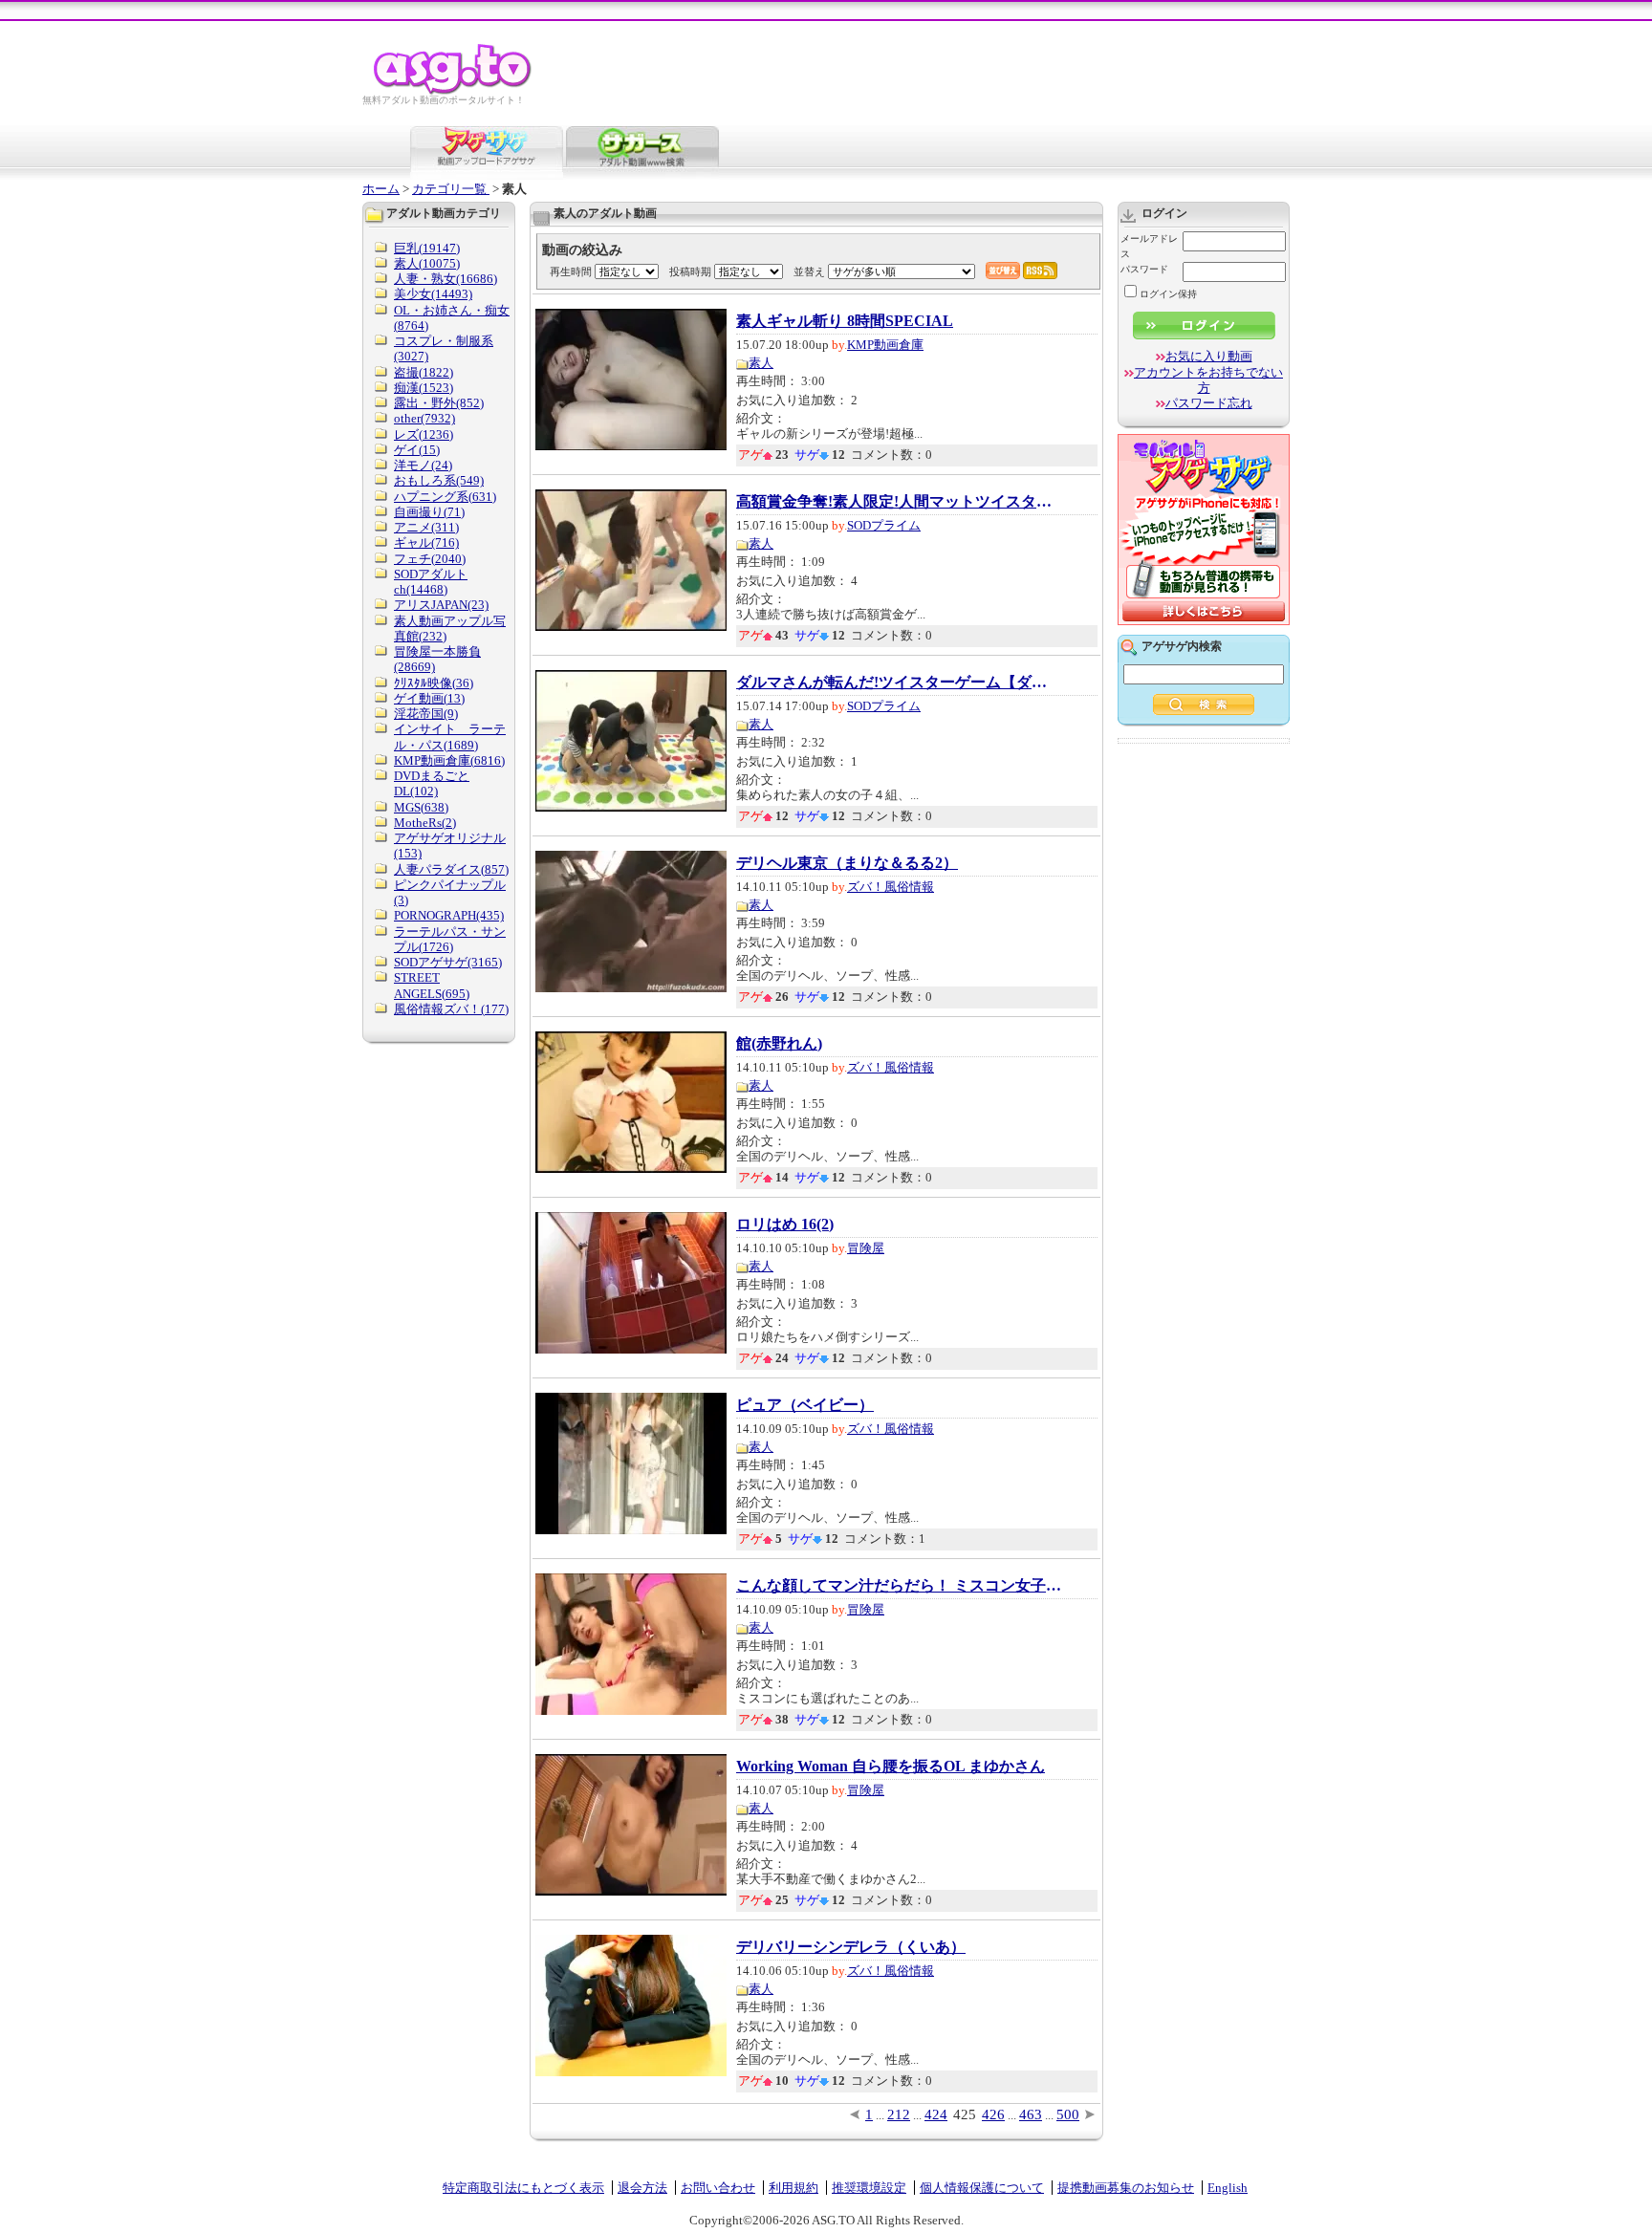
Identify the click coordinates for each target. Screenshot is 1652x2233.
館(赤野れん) (779, 1044)
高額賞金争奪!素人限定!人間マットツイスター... (899, 502)
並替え (809, 271)
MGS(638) (421, 807)
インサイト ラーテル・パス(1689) (450, 737)
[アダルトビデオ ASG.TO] (454, 91)
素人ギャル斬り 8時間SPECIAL (845, 321)
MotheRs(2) (425, 823)
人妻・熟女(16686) (446, 279)
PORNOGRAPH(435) (449, 915)
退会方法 (642, 2188)
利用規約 (793, 2188)
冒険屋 (866, 1248)
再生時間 (571, 271)
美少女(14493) (433, 294)
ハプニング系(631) (445, 497)
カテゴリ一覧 (451, 189)
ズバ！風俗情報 (891, 887)
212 (899, 2114)
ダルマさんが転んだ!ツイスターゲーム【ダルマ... (899, 683)
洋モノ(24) (423, 465)
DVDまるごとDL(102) (432, 783)
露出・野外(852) (439, 403)
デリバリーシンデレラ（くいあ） (851, 1947)
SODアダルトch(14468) (431, 582)
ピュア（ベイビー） (805, 1405)
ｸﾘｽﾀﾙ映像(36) (434, 683)
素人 (761, 363)
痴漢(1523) (424, 388)
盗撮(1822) (424, 372)
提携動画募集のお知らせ (1126, 2188)
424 (936, 2114)
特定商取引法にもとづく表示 (523, 2188)
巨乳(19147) (427, 248)
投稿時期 (690, 271)
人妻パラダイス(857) (451, 869)
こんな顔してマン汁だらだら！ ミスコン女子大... (899, 1586)
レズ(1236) (424, 434)
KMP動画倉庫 (885, 345)
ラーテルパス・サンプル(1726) (450, 939)
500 (1068, 2114)
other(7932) (424, 418)
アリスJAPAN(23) (441, 605)
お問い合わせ (718, 2188)
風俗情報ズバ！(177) (451, 1009)
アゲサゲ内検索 (1182, 646)
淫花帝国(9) (426, 714)
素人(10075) (427, 263)
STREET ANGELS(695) (432, 985)
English (1228, 2188)
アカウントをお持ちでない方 (1208, 380)
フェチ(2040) (430, 559)
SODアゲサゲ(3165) (448, 962)
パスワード (1144, 269)
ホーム (381, 189)
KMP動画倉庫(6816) (449, 760)
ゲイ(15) (417, 450)
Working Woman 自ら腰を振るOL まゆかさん (891, 1767)
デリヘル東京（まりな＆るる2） (847, 863)
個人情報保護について (982, 2188)
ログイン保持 (1168, 294)
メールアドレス (1149, 246)
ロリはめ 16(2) (785, 1225)
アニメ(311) (426, 527)
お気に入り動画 (1209, 356)
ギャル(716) (426, 542)
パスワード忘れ (1209, 403)
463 (1031, 2114)
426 (993, 2114)
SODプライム (884, 525)
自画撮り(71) (429, 512)
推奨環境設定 (869, 2188)
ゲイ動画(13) (429, 698)
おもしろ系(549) (439, 480)
